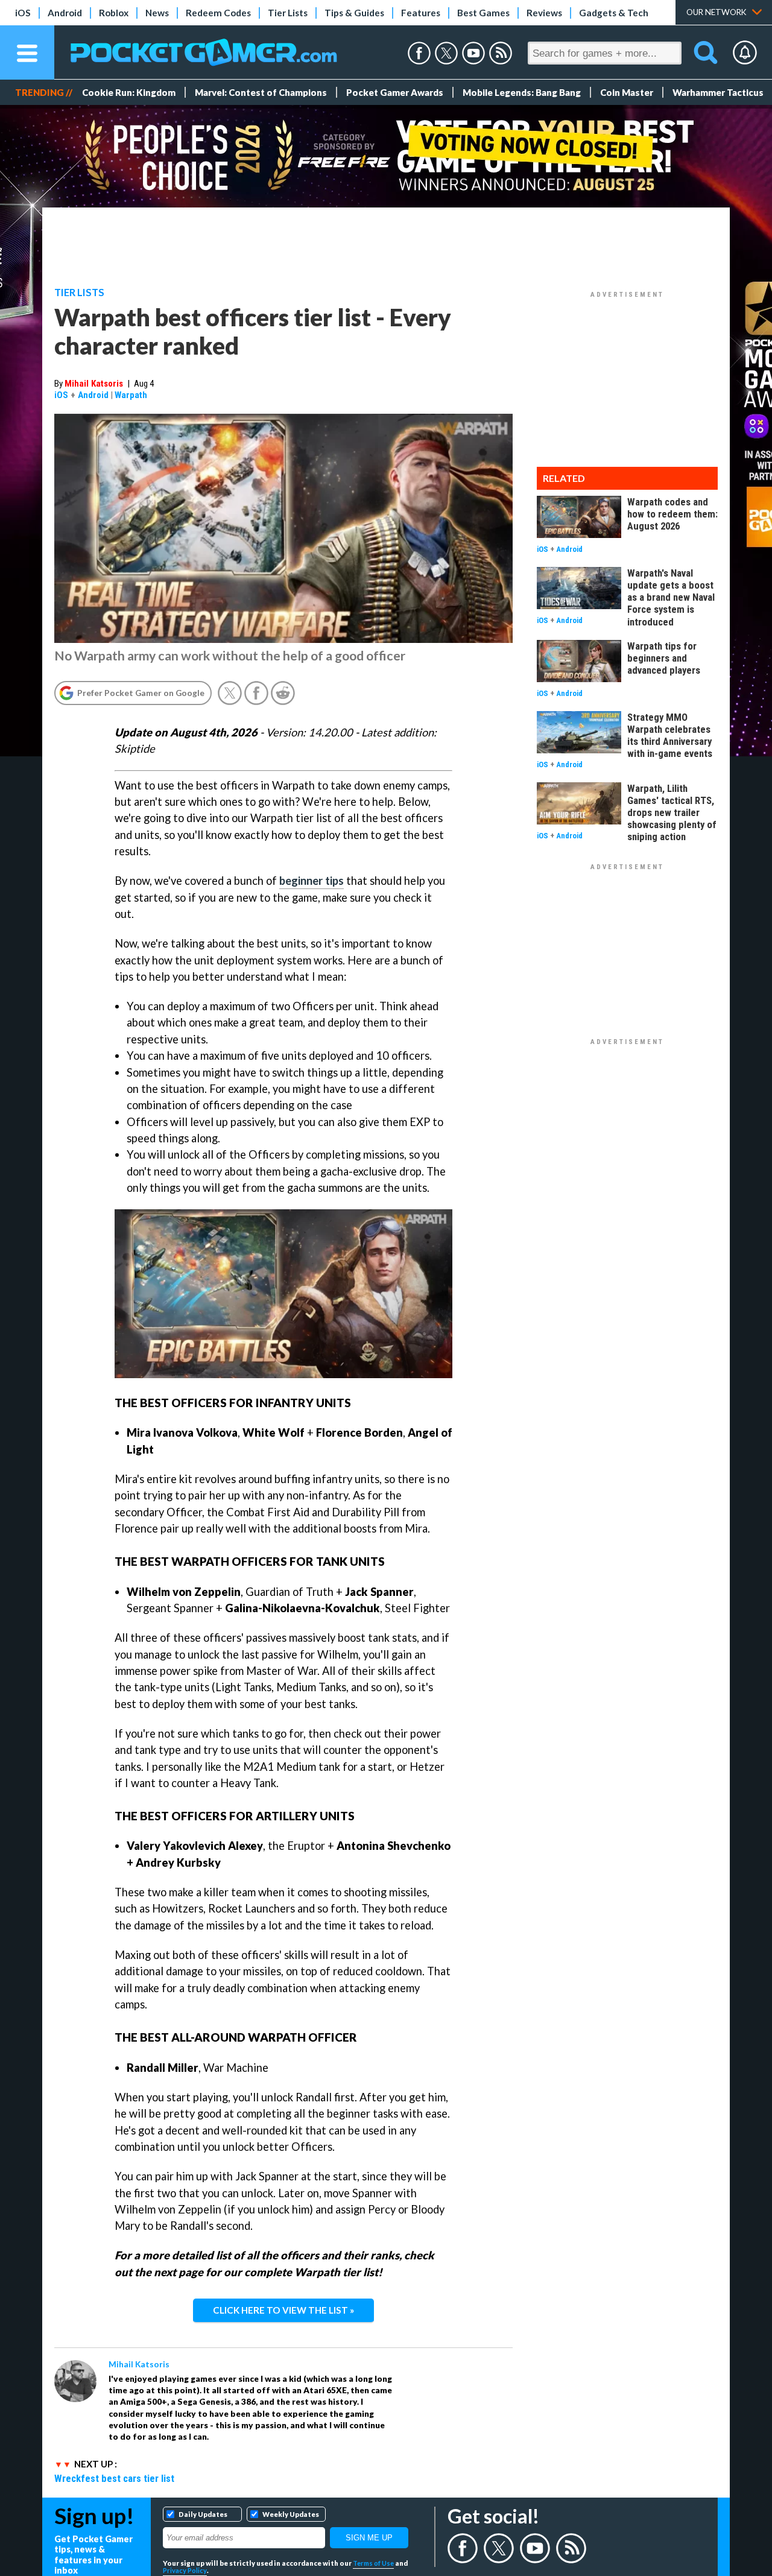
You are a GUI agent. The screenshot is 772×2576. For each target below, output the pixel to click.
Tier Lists (288, 13)
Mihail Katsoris (94, 384)
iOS (23, 13)
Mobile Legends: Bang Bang (522, 92)
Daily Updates (203, 2514)
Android (65, 13)
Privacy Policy (185, 2570)
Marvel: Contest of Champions (261, 92)
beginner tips (312, 881)
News (157, 13)
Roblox (114, 13)
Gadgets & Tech (614, 13)
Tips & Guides (354, 13)
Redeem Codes (218, 13)
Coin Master (627, 92)
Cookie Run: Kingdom (129, 92)
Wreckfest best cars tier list (114, 2478)
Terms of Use (373, 2563)
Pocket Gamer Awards (395, 92)
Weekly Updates (291, 2514)
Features (421, 13)
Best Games (483, 13)
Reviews (544, 13)
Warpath (131, 395)
